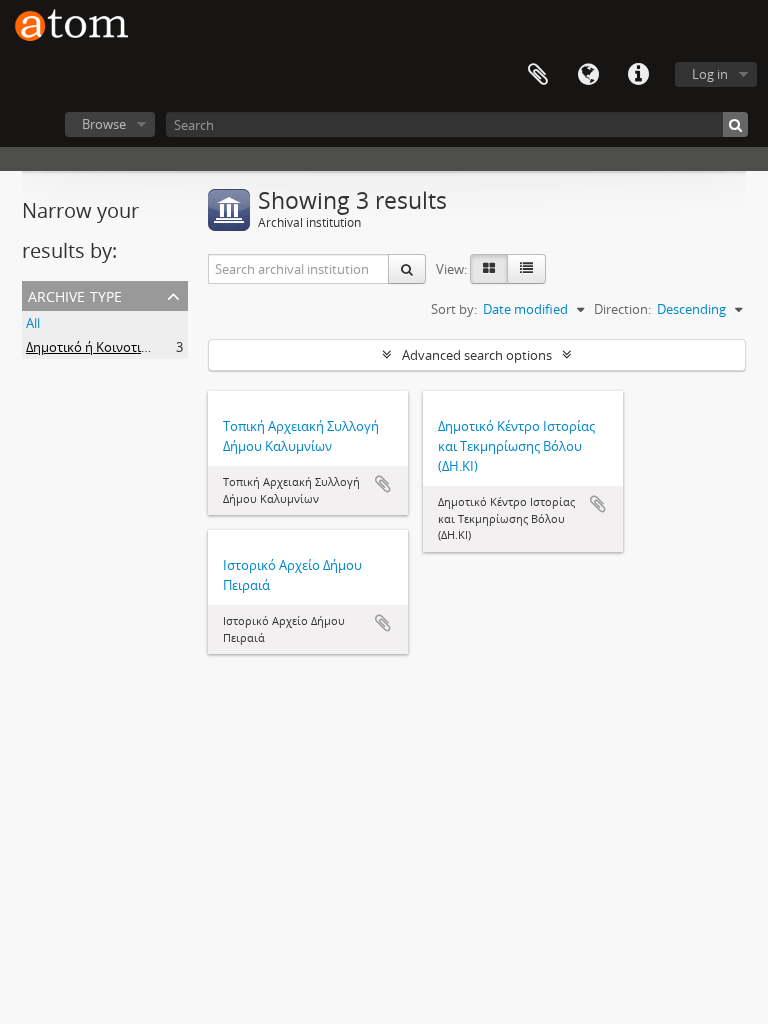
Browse (104, 124)
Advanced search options (477, 355)
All (33, 323)
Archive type (75, 294)
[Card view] (489, 269)
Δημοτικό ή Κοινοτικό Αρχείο (113, 347)
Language (588, 75)
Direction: (622, 309)
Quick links (638, 75)
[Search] (735, 124)
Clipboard (538, 75)
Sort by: (454, 309)
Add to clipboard (383, 484)
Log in (710, 74)
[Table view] (526, 269)
